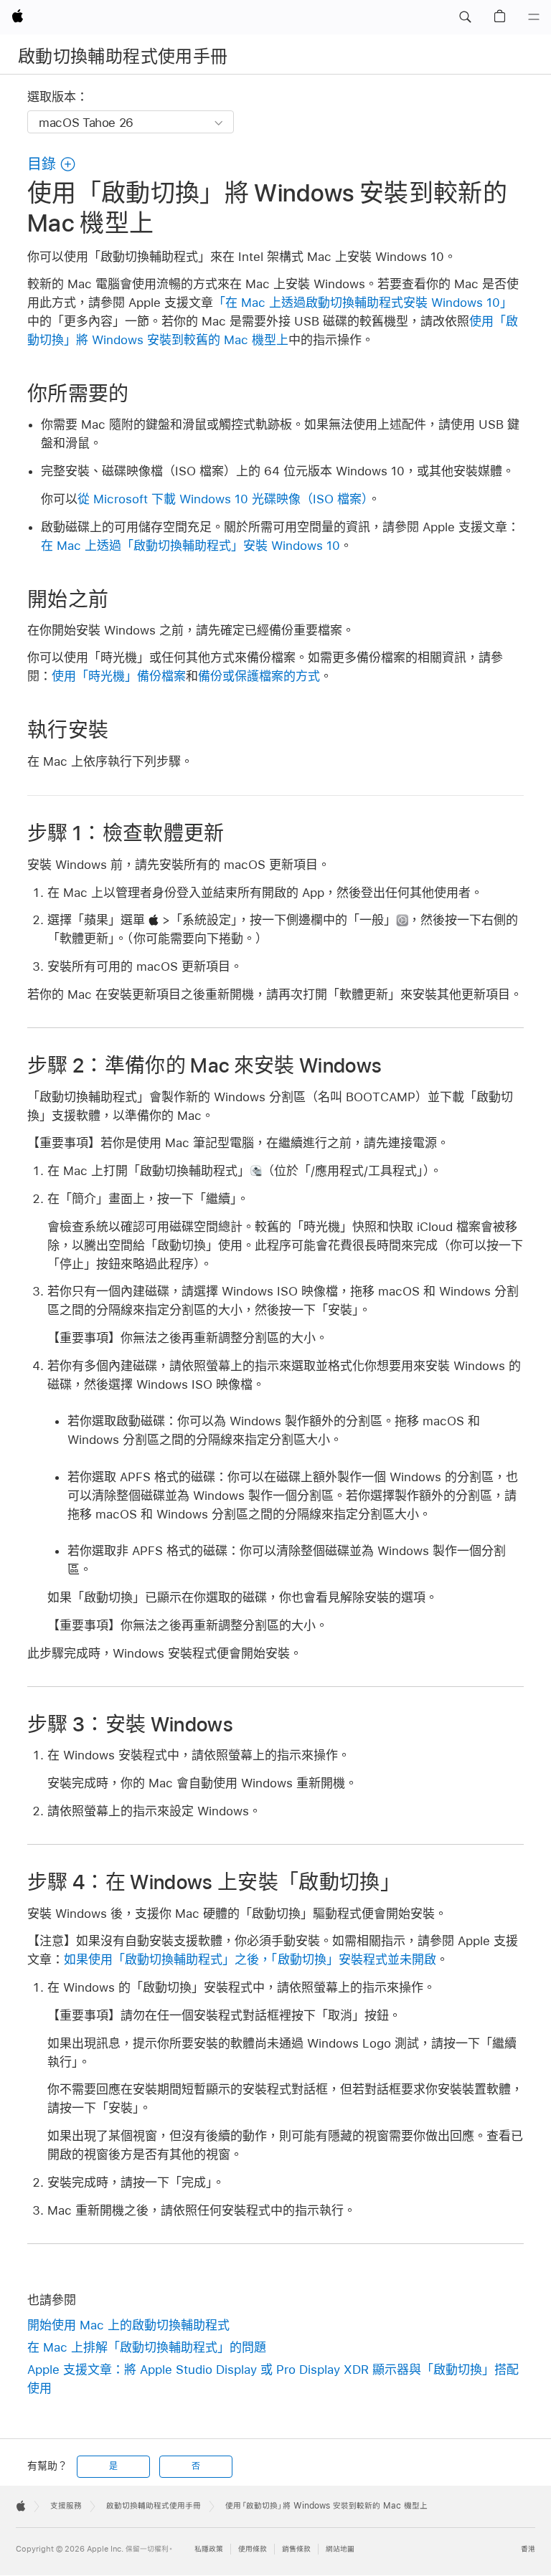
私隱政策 (209, 2549)
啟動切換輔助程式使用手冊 (123, 56)
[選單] (534, 17)
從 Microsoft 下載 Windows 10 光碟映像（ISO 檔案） (223, 499)
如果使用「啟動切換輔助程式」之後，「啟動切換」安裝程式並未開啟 (250, 1959)
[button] (465, 17)
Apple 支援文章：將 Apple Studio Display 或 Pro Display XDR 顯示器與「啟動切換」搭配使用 (273, 2379)
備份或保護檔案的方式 (259, 676)
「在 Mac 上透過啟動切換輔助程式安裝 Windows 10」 (363, 303)
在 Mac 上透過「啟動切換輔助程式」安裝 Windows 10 (190, 546)
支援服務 (66, 2506)
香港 (528, 2549)
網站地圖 (340, 2549)
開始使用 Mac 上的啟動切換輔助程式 (128, 2325)
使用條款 (253, 2549)
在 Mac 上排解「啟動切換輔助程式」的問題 (147, 2347)
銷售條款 (296, 2549)
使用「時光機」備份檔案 (119, 676)
